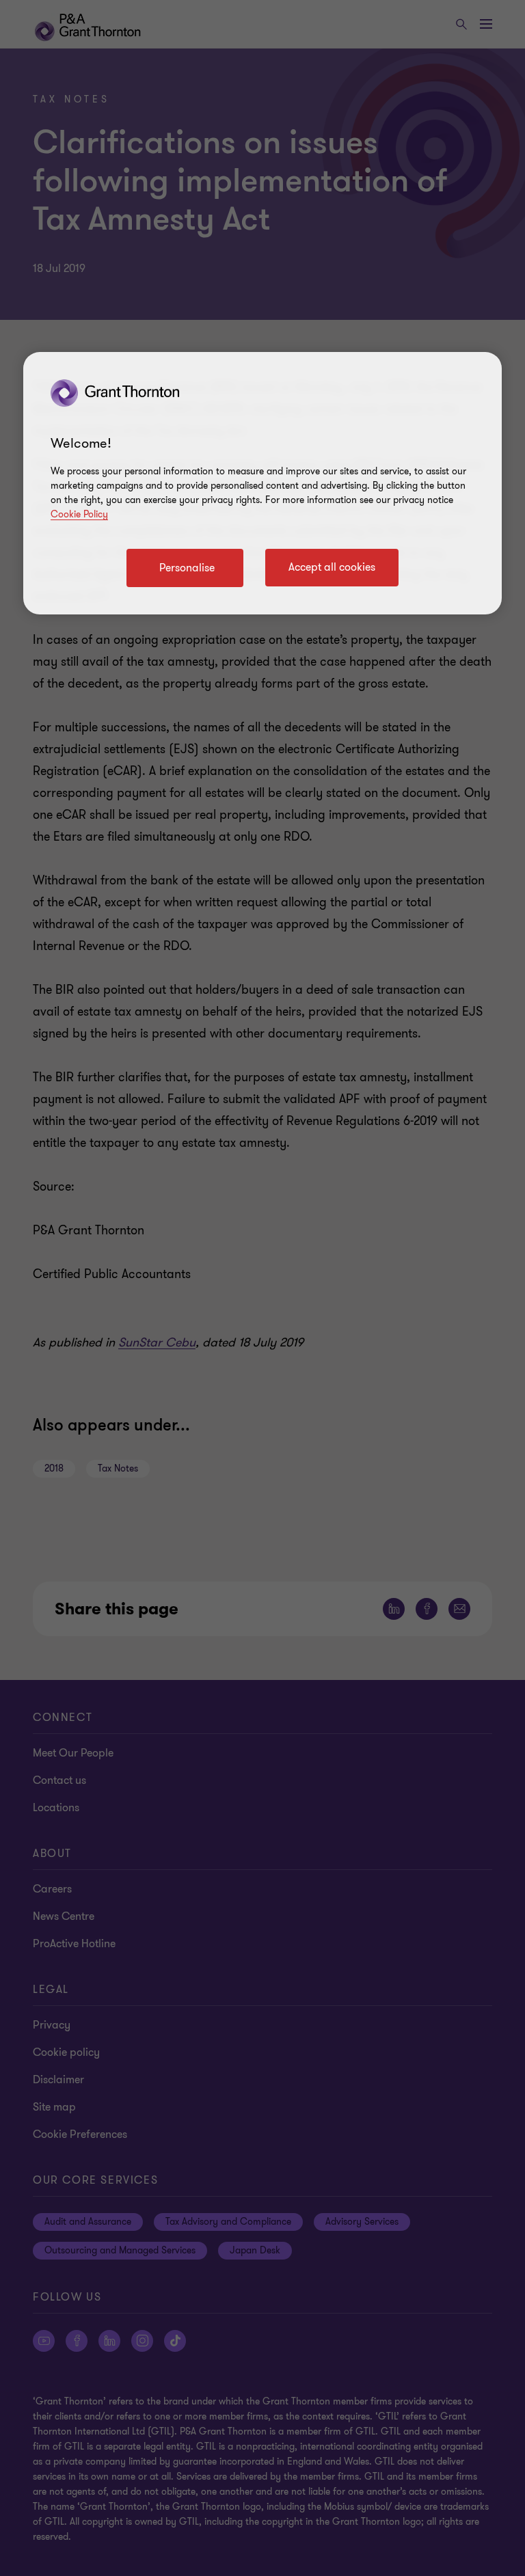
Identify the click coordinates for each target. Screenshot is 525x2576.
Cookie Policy (79, 514)
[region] (262, 483)
